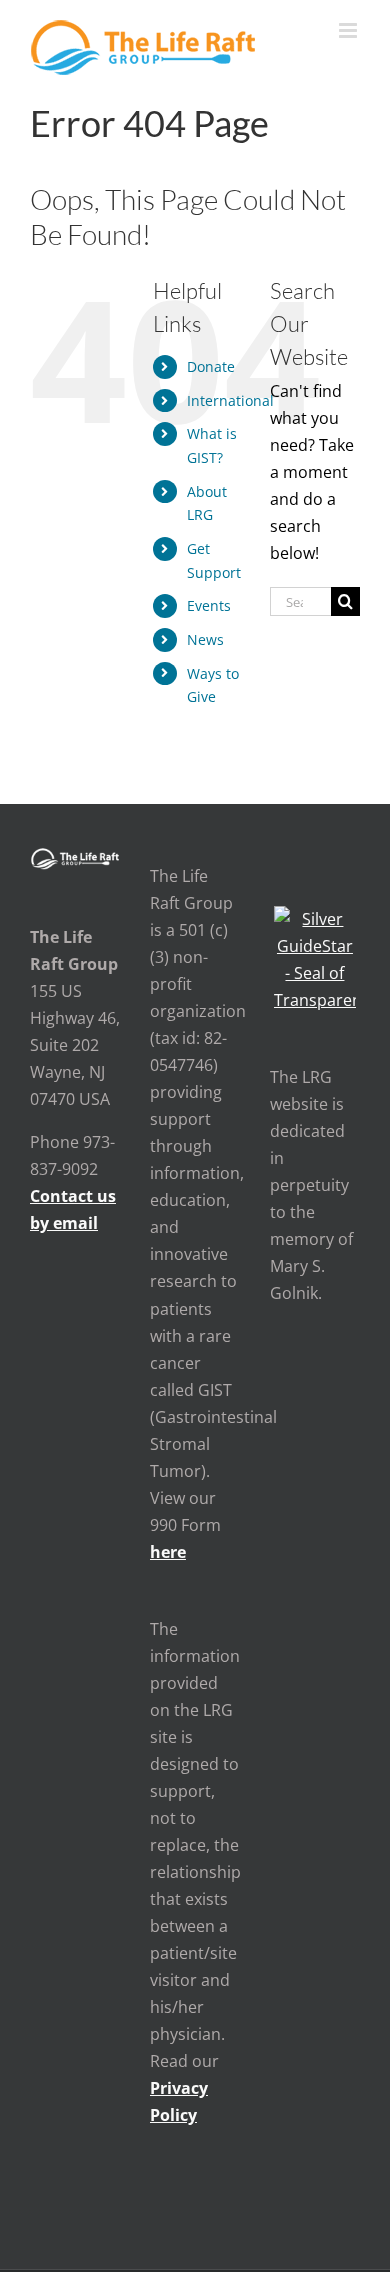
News (205, 639)
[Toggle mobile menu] (349, 30)
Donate (211, 366)
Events (209, 605)
